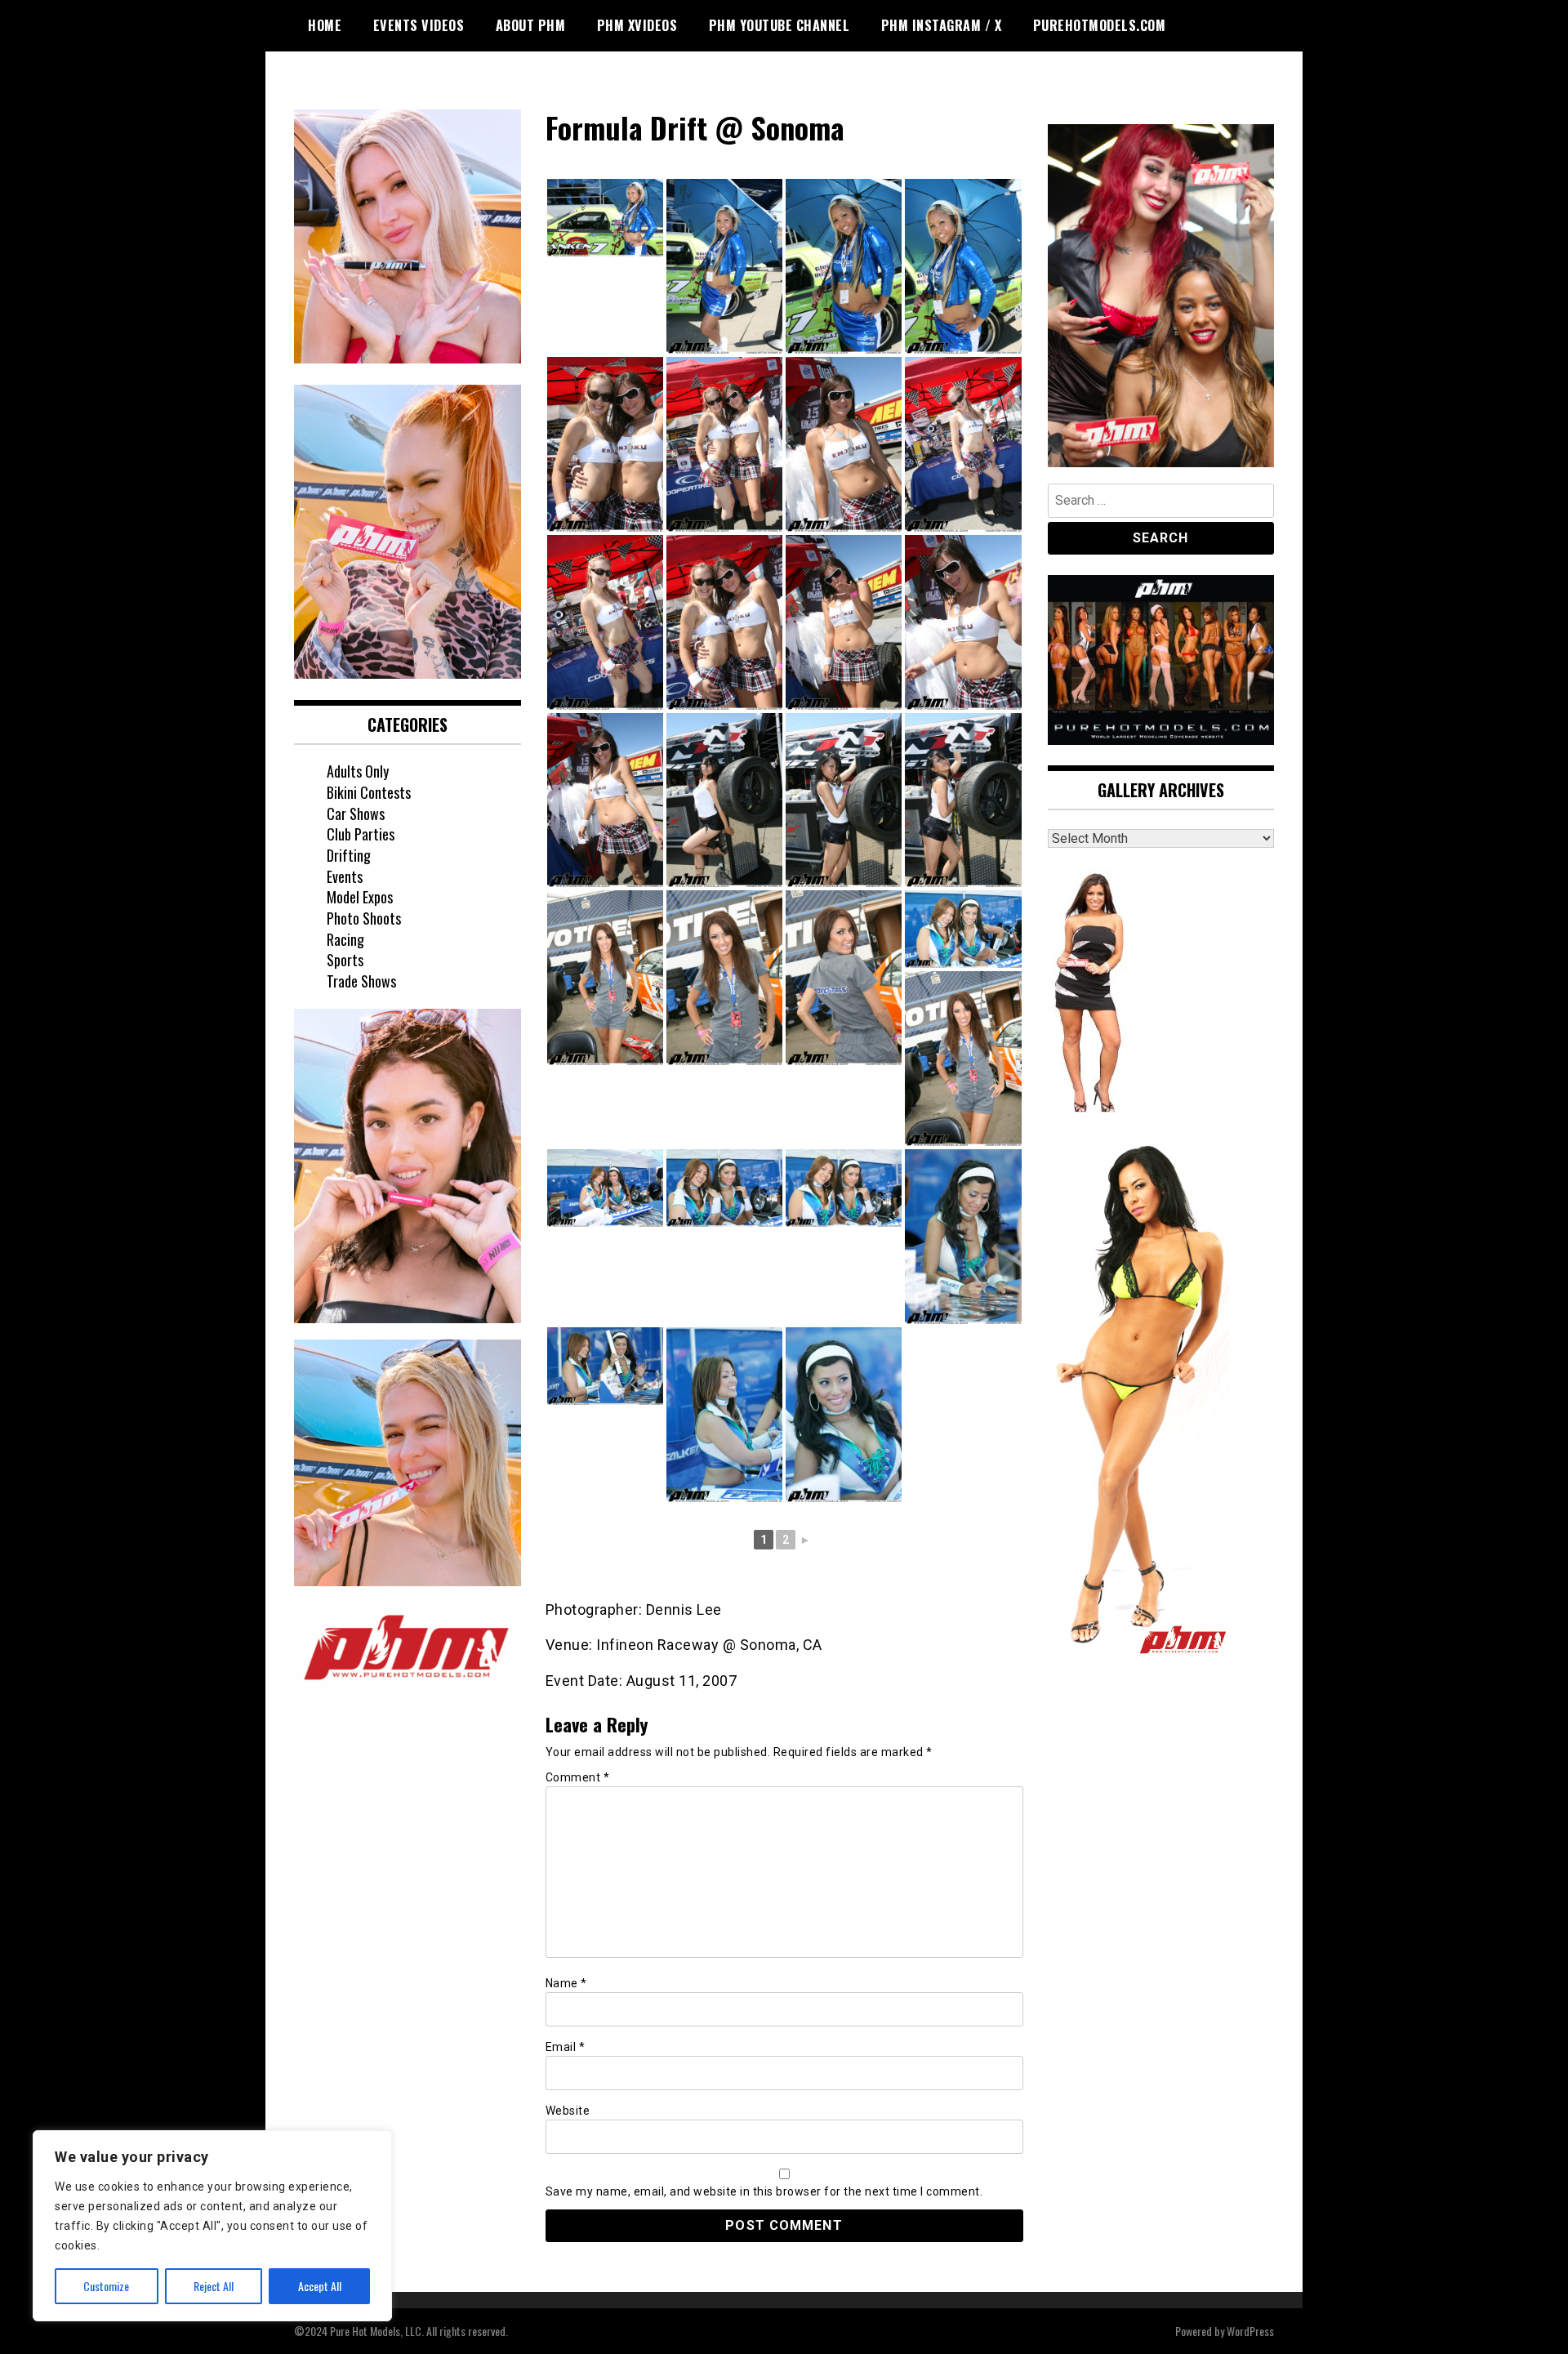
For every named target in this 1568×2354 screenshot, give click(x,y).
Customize (106, 2286)
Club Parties (361, 834)
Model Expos (360, 897)
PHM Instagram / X (942, 25)
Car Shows (356, 814)
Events (345, 876)
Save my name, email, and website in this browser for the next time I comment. (764, 2191)
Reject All (214, 2286)
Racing (345, 939)
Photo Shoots (364, 918)
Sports (345, 960)
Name (566, 1983)
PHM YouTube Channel (780, 25)
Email (566, 2047)
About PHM (531, 25)
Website (568, 2111)
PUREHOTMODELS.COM (1100, 25)
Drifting (349, 855)
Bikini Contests (369, 792)
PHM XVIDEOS (637, 25)
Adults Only (358, 771)
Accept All (320, 2286)
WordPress (1250, 2331)
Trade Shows (361, 981)
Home (325, 25)
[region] (212, 2226)
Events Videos (419, 25)
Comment (578, 1777)
